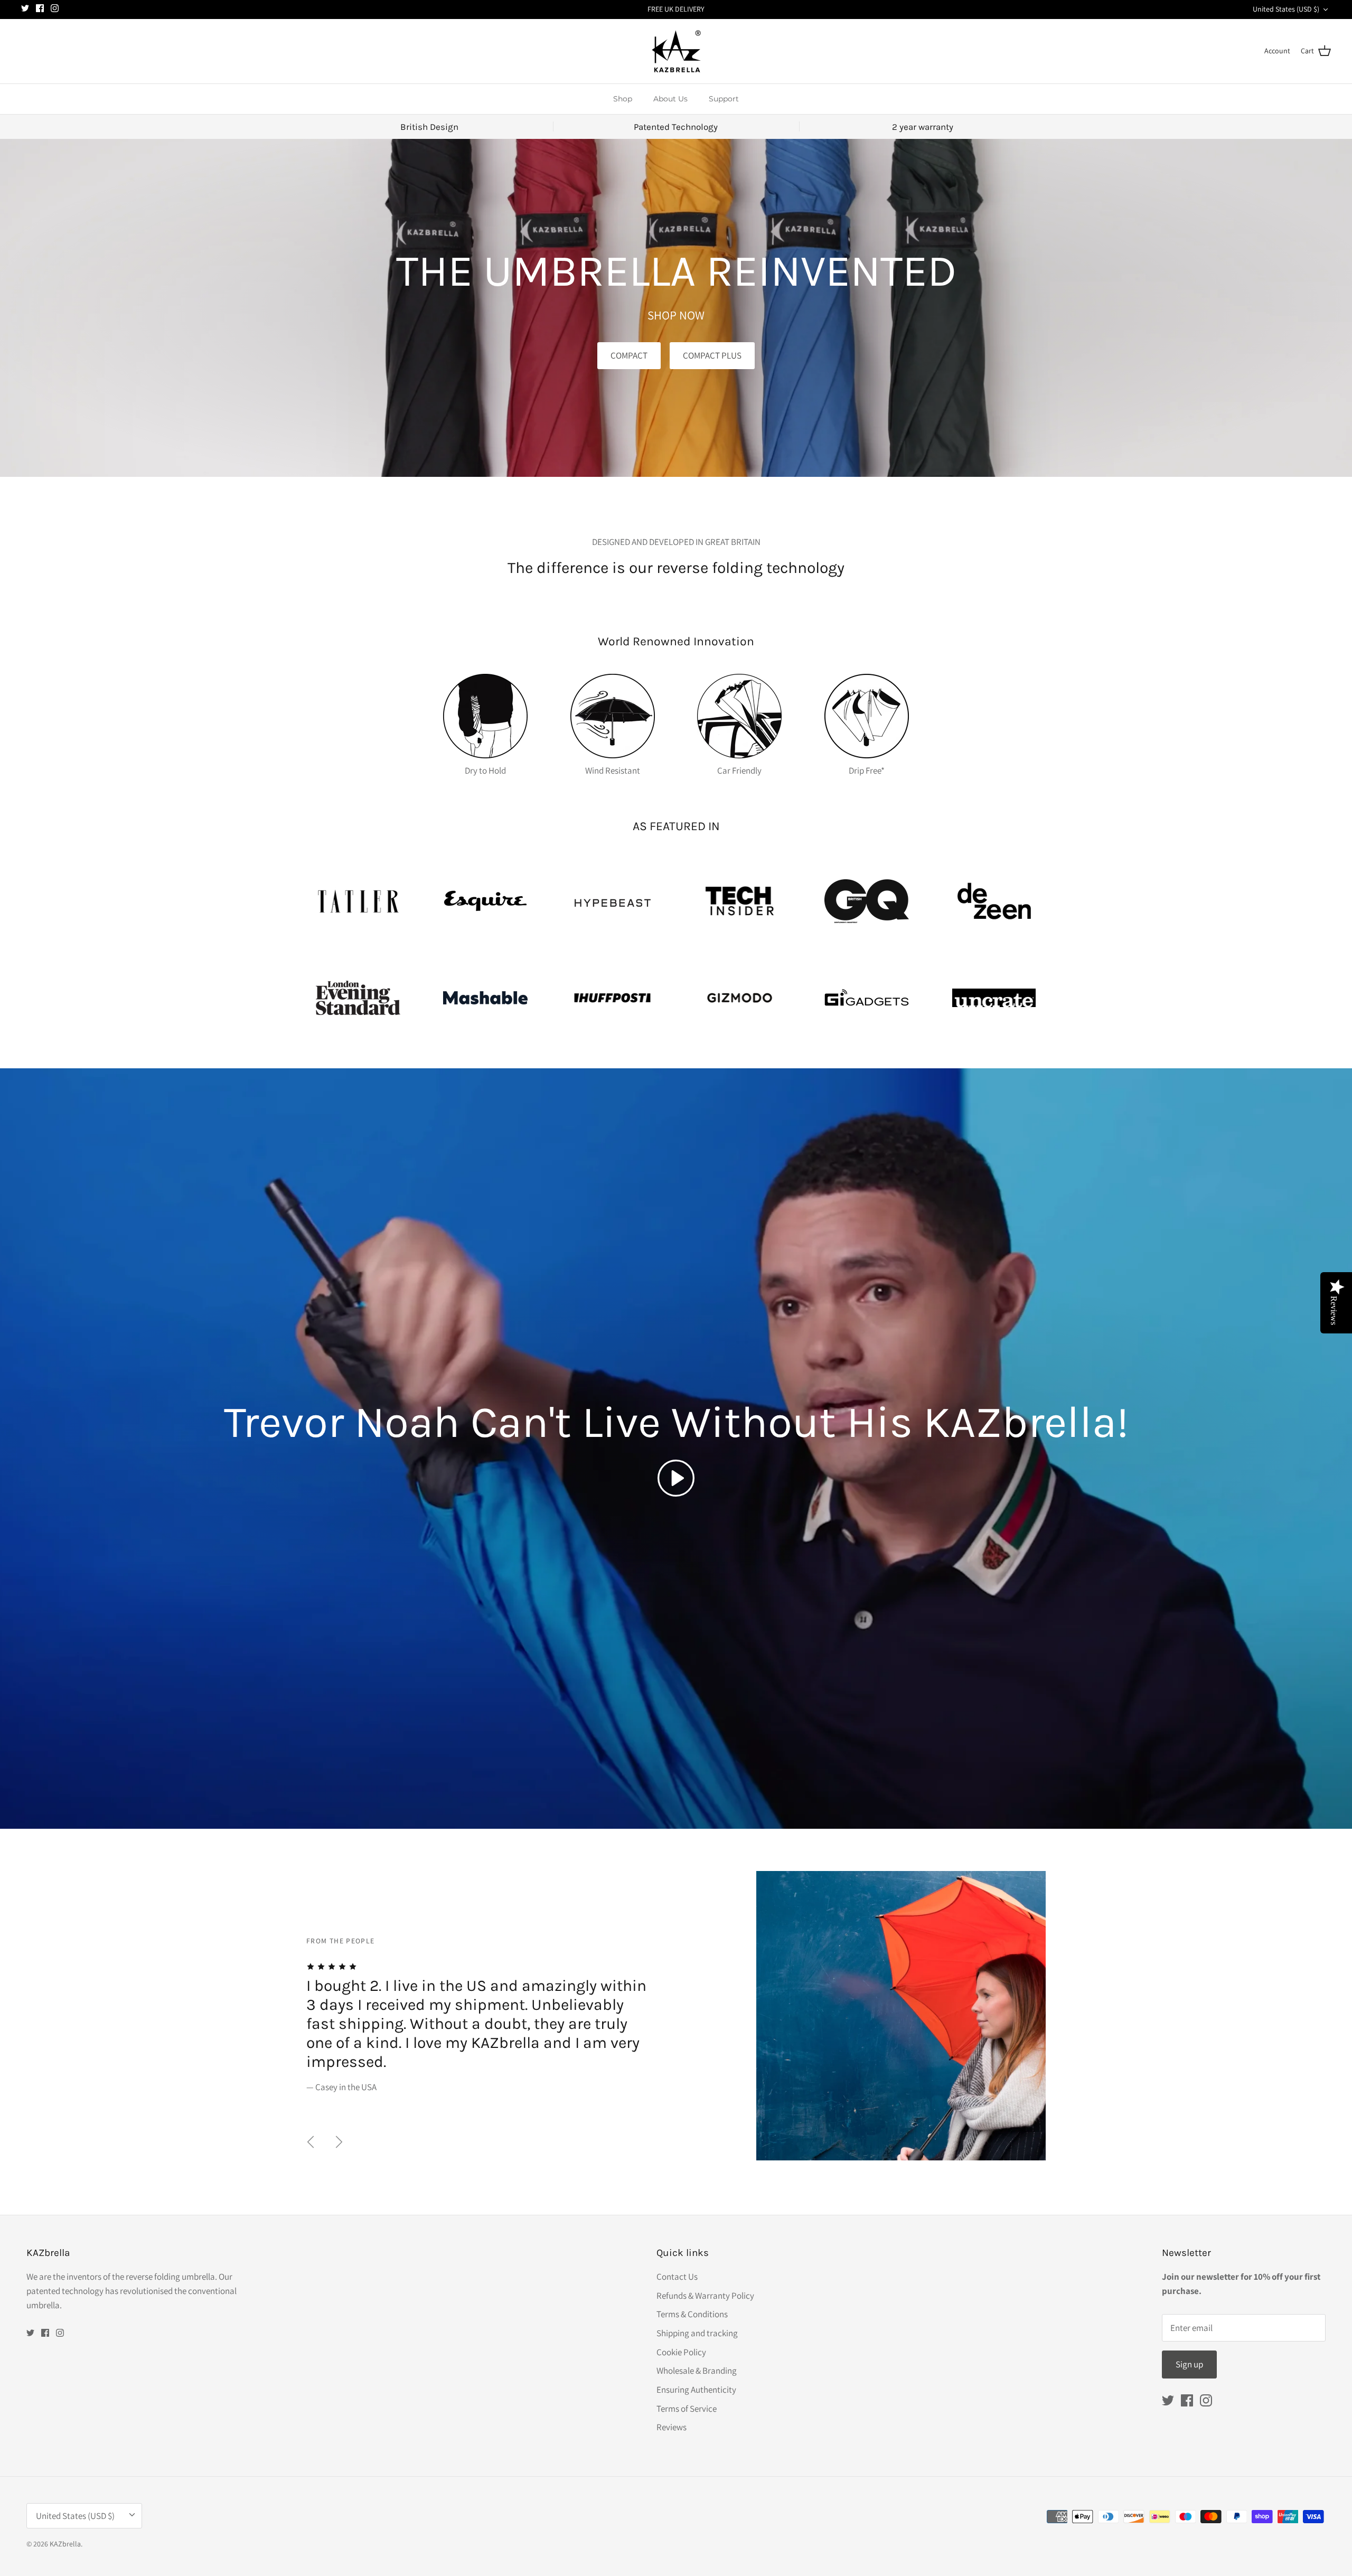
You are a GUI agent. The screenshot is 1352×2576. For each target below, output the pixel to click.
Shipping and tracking (697, 2333)
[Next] (339, 2142)
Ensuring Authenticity (696, 2390)
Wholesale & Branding (697, 2371)
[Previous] (311, 2142)
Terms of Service (687, 2409)
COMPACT (629, 355)
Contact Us (677, 2277)
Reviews (672, 2427)
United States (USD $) (1286, 9)
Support (724, 99)
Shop (623, 99)
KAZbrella (65, 2544)
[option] (676, 2016)
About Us (670, 99)
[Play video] (676, 1478)
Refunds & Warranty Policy (705, 2296)
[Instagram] (55, 8)
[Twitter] (25, 8)
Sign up (1189, 2364)
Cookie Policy (681, 2352)
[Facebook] (40, 8)
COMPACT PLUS (712, 355)
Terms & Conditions (692, 2314)
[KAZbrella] (676, 51)
